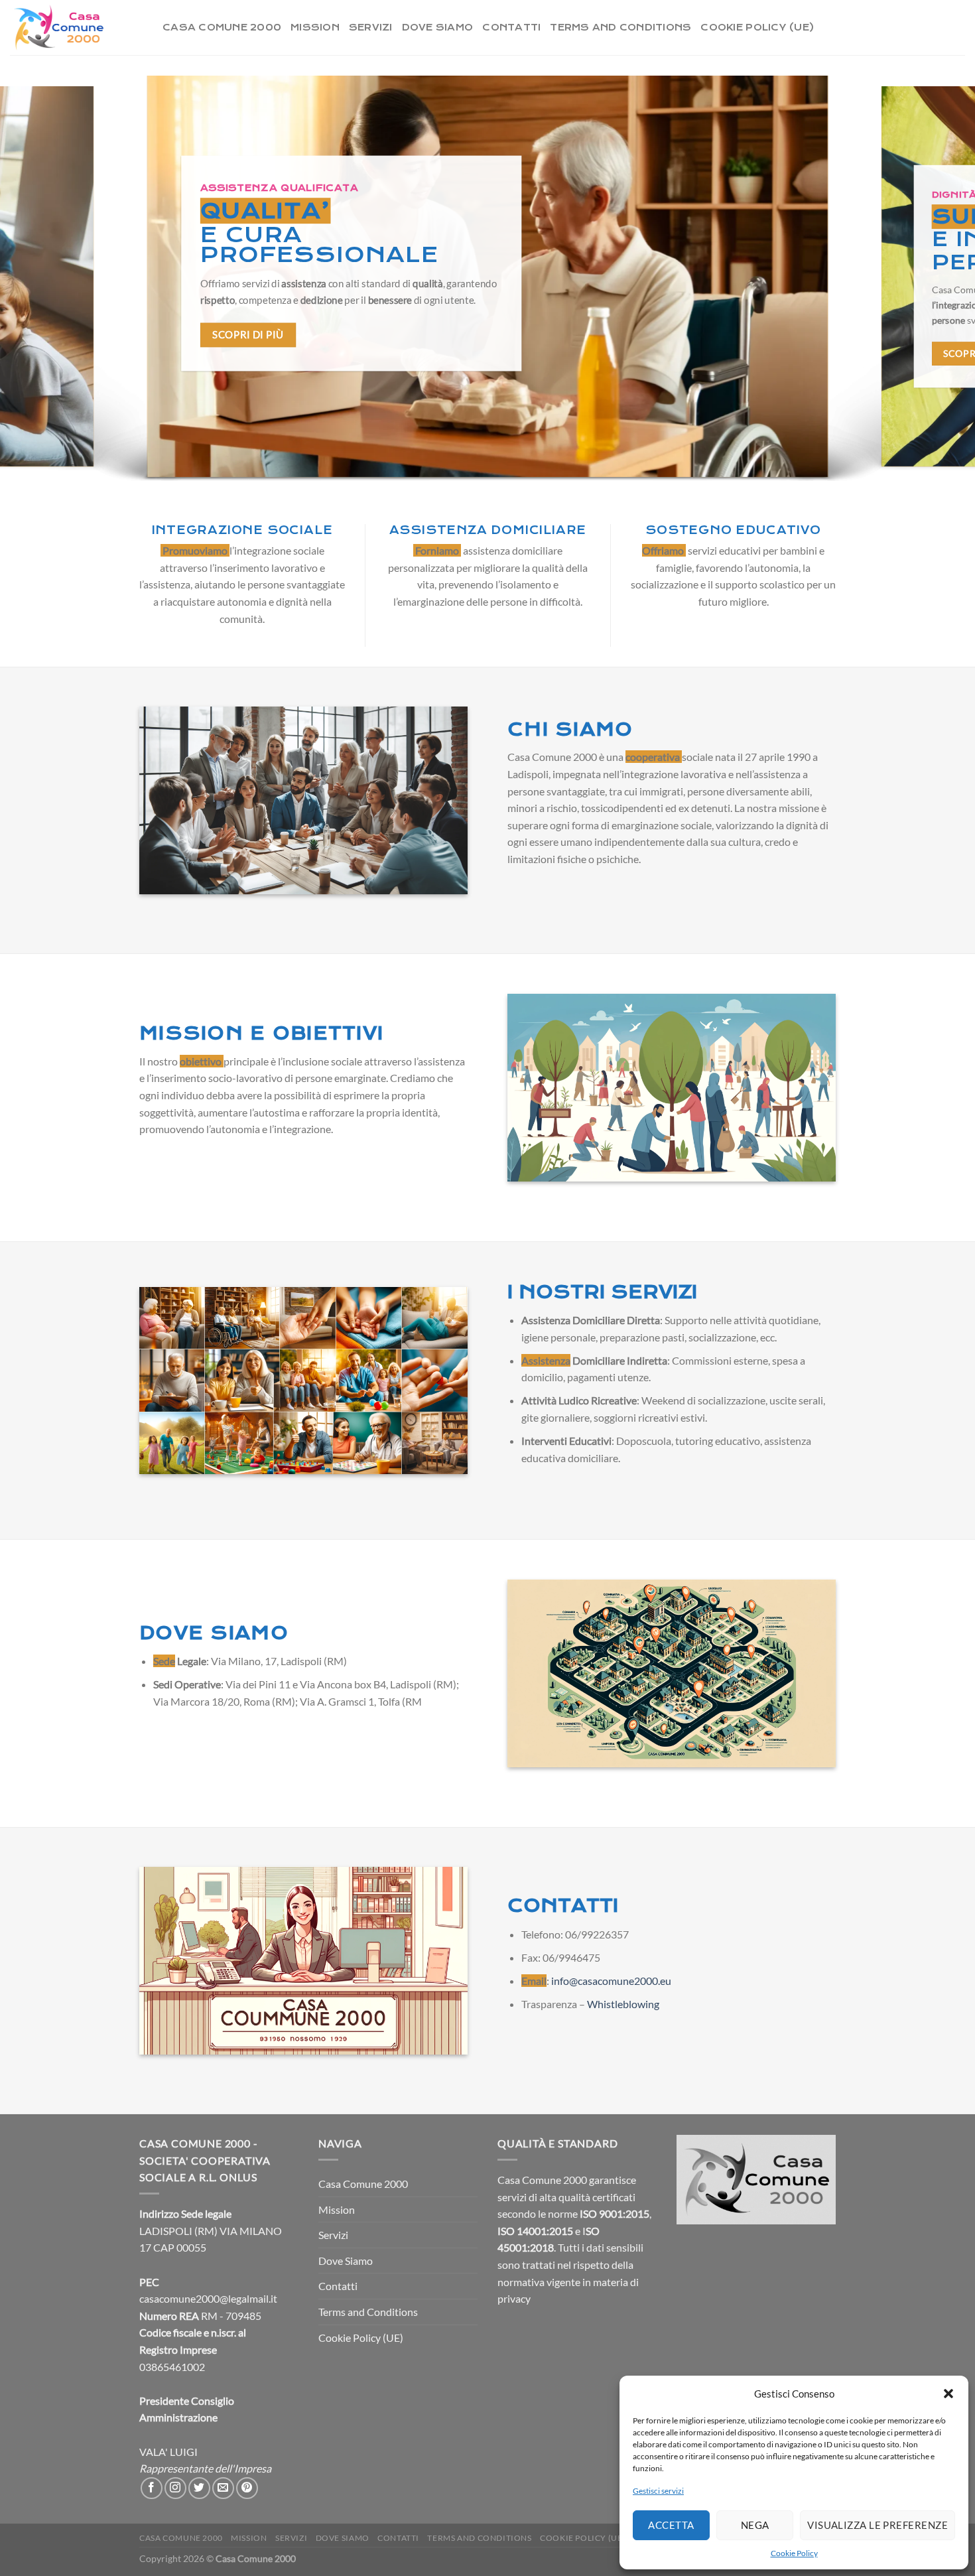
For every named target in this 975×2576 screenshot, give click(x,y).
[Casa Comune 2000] (76, 28)
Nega (755, 2525)
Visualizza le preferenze (877, 2525)
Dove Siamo (438, 28)
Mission (315, 28)
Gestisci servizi (658, 2491)
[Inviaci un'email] (223, 2488)
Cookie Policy (794, 2553)
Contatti (511, 28)
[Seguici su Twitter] (199, 2488)
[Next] (939, 280)
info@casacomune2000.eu (611, 1981)
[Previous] (36, 280)
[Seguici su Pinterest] (247, 2488)
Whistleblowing (623, 2004)
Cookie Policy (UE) (757, 28)
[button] (948, 2394)
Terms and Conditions (620, 28)
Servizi (371, 28)
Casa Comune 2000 (222, 28)
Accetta (671, 2525)
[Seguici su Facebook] (152, 2488)
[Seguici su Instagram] (175, 2488)
